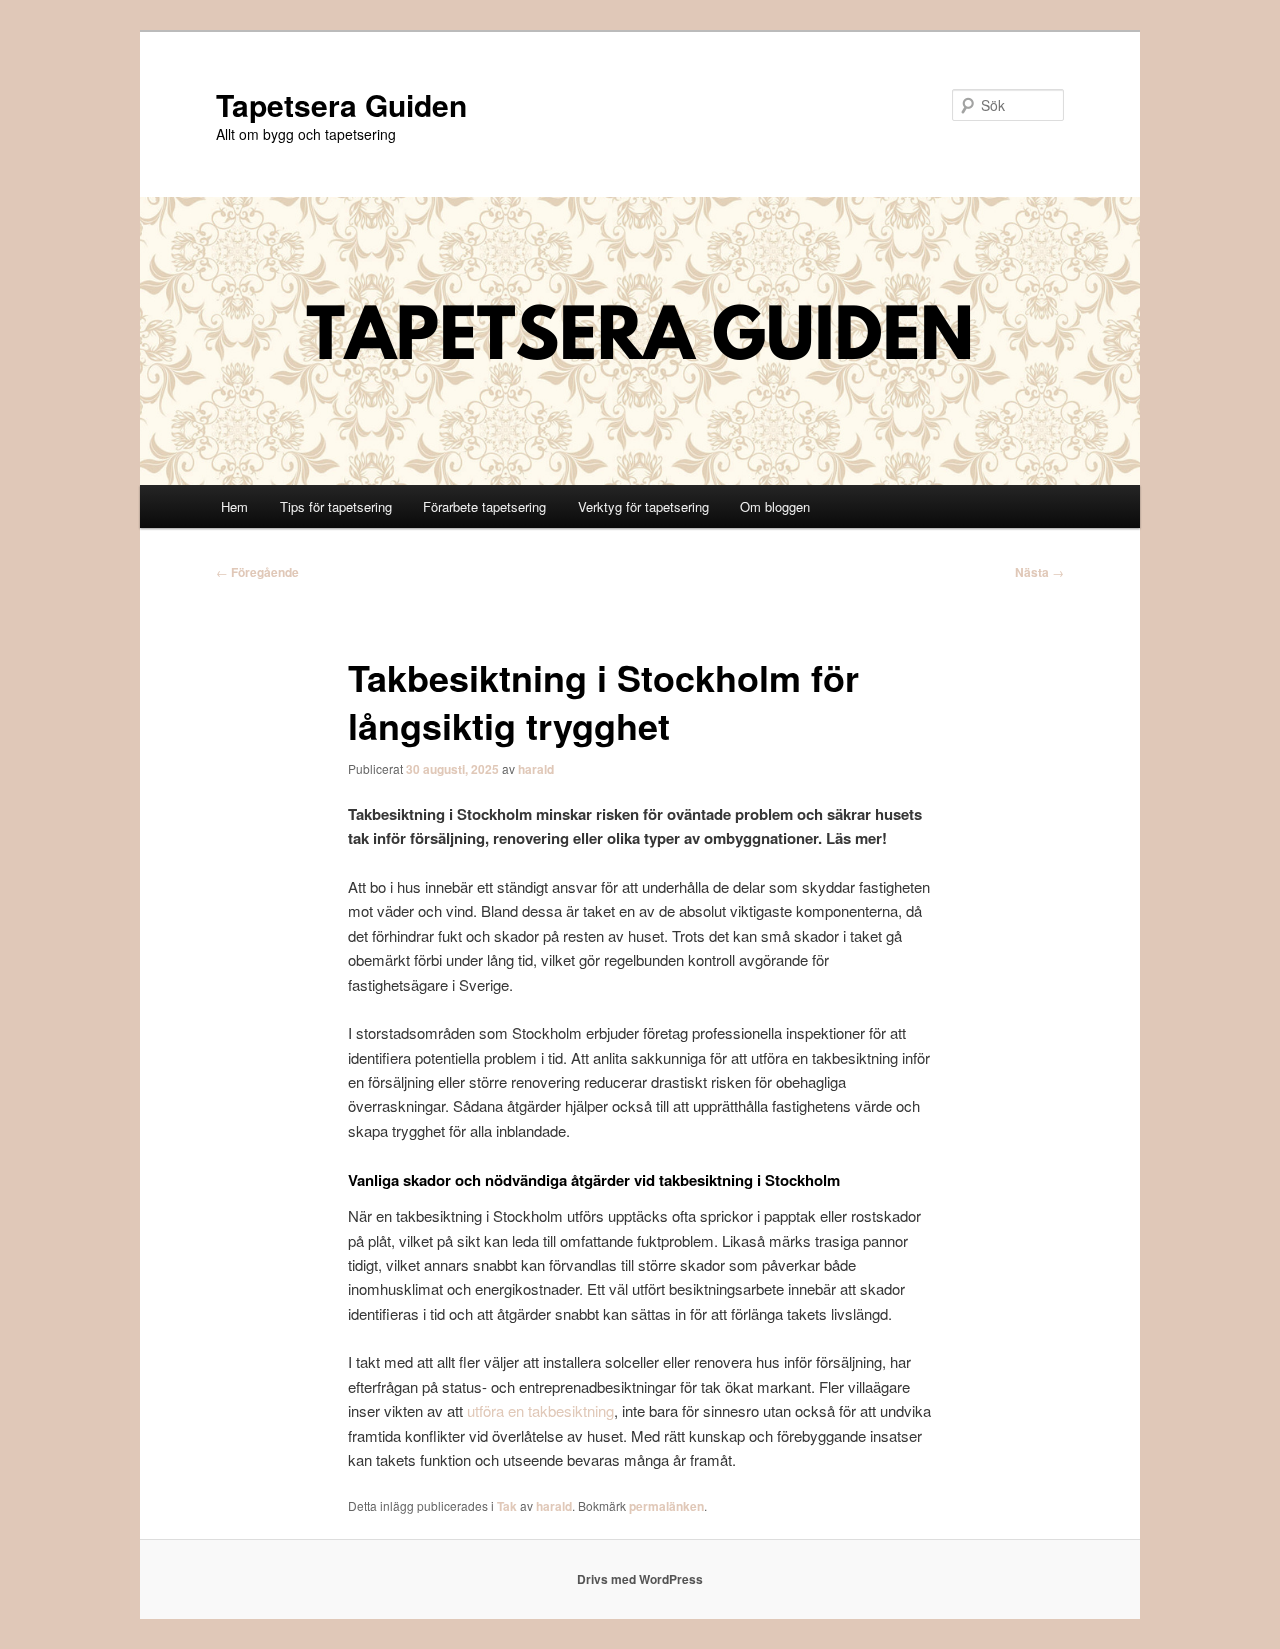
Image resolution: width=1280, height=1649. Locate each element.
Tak (507, 1506)
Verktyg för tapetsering (643, 506)
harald (536, 769)
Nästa (1039, 572)
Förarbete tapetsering (484, 506)
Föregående (257, 572)
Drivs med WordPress (640, 1579)
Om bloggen (775, 506)
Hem (234, 506)
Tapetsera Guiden (341, 104)
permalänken (666, 1506)
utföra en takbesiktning (540, 1410)
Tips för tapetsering (336, 506)
